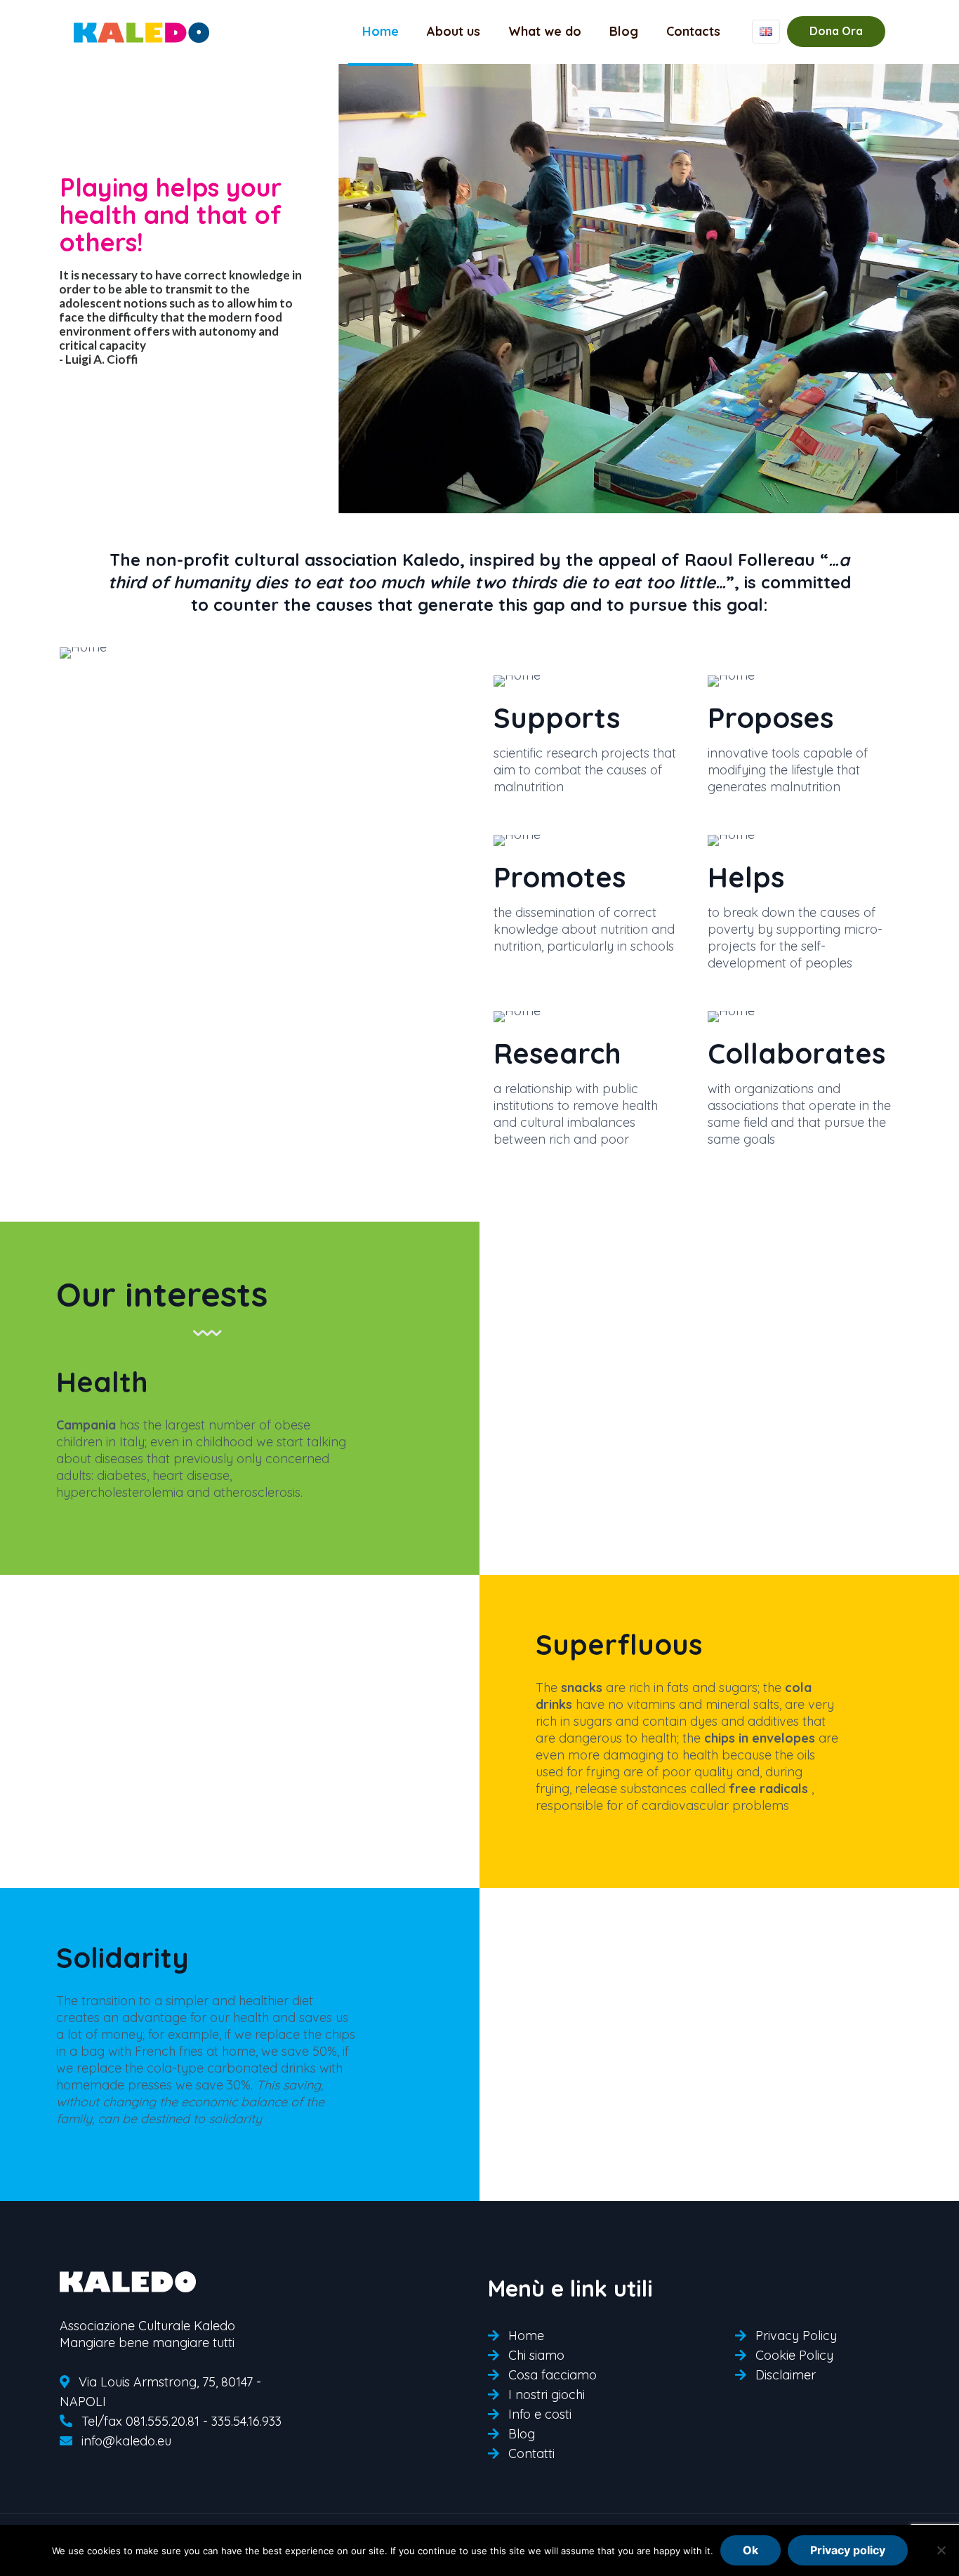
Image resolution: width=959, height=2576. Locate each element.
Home (526, 2336)
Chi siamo (536, 2355)
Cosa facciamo (553, 2375)
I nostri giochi (547, 2395)
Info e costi (540, 2414)
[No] (941, 2550)
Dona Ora (836, 31)
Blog (522, 2434)
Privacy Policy (796, 2336)
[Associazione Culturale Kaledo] (142, 32)
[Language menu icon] (766, 32)
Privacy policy (848, 2550)
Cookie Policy (794, 2355)
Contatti (531, 2453)
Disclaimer (786, 2375)
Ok (750, 2550)
